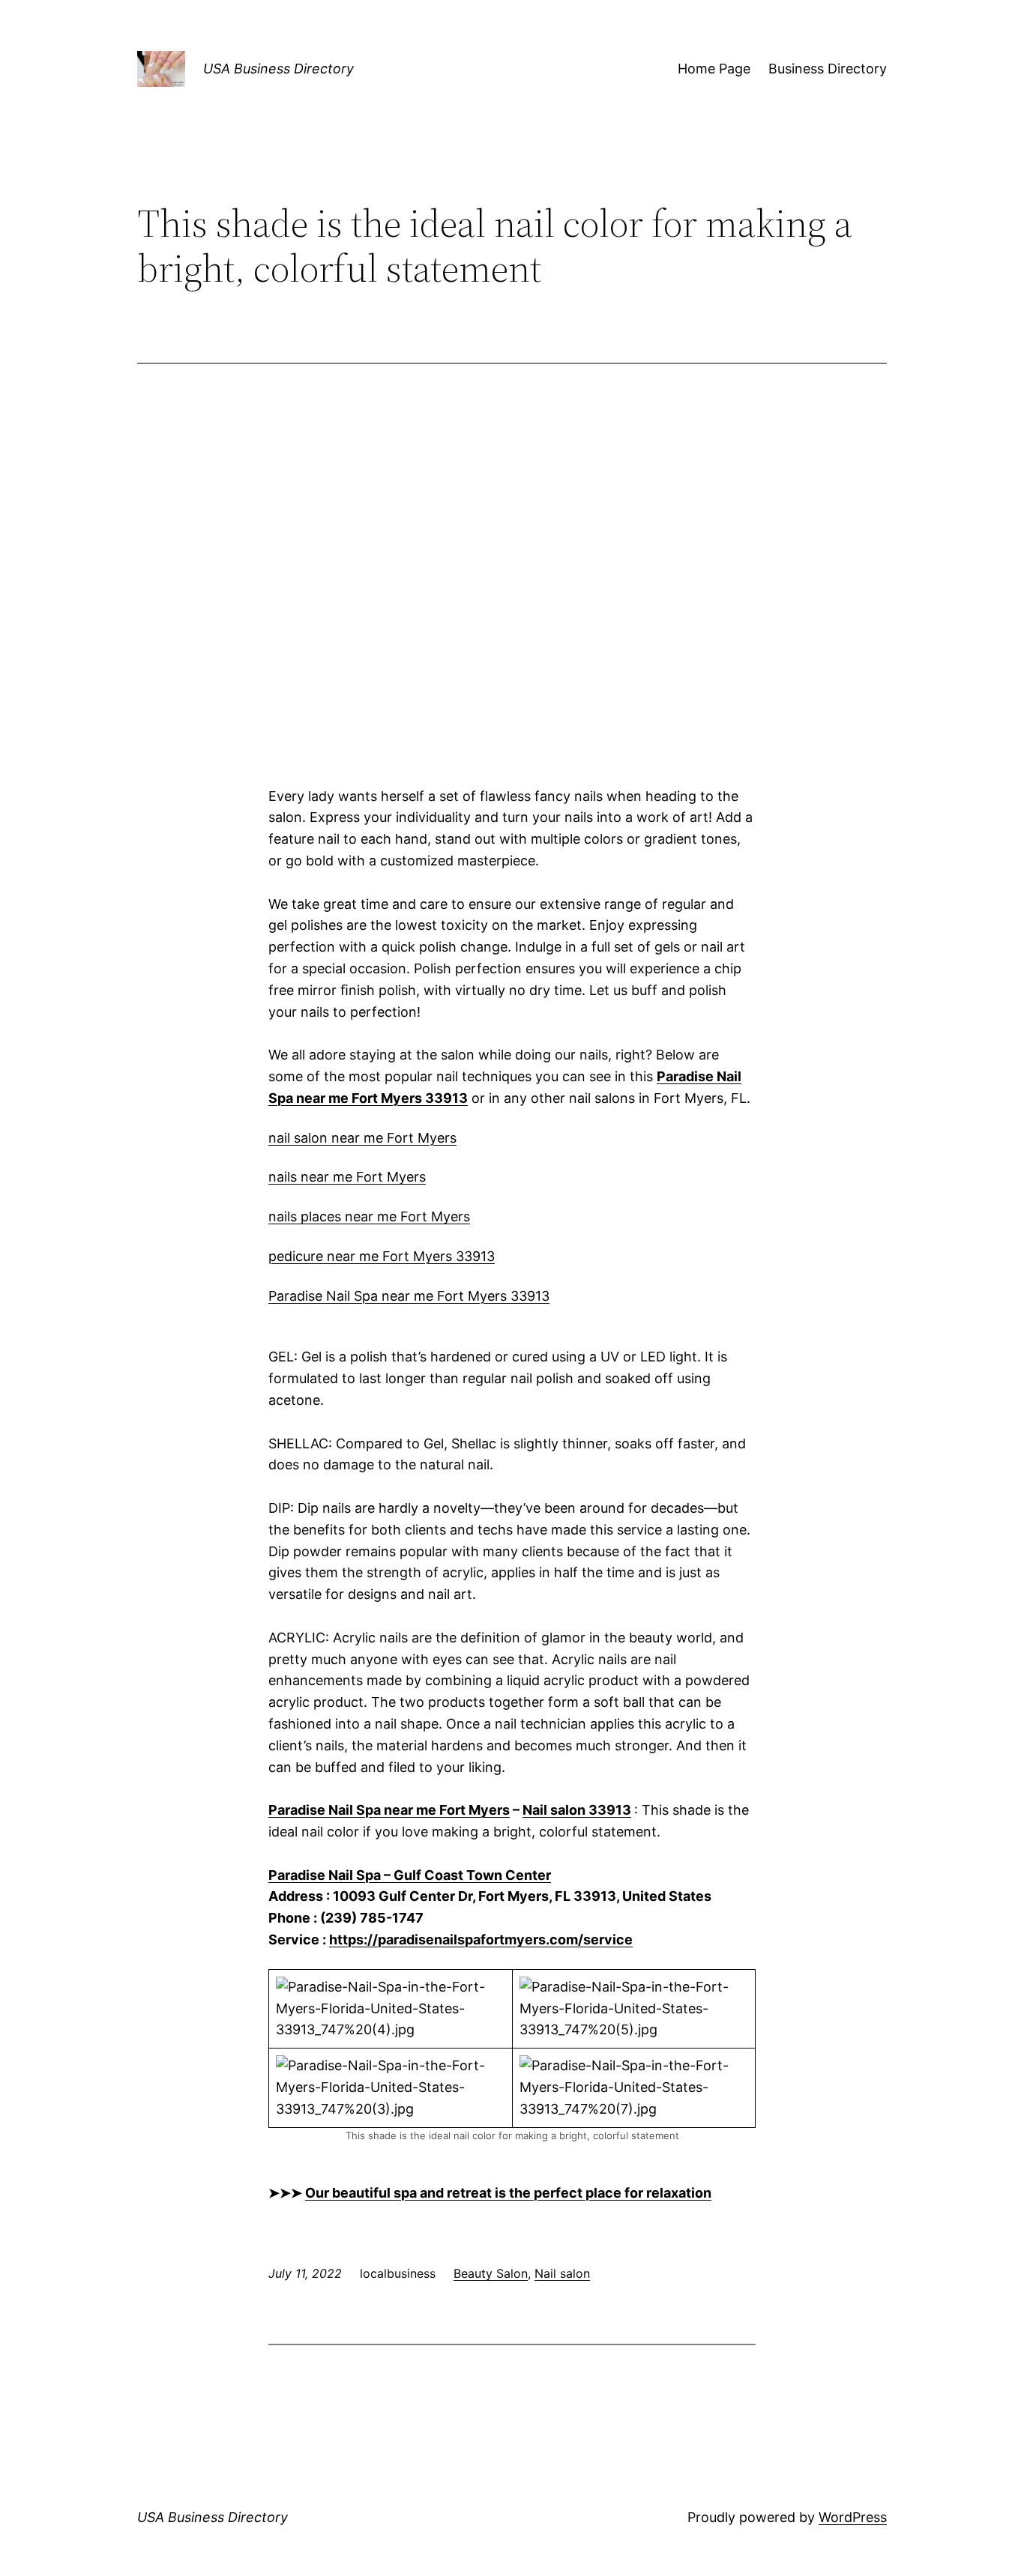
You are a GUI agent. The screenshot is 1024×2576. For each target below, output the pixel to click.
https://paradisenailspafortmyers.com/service (481, 1939)
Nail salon (562, 2273)
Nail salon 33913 (577, 1810)
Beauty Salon (491, 2273)
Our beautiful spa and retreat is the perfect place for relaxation (508, 2193)
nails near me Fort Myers (347, 1177)
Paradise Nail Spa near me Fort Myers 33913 (409, 1296)
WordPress (853, 2517)
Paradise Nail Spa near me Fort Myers (389, 1810)
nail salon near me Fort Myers (362, 1138)
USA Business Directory (278, 69)
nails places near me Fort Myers (369, 1216)
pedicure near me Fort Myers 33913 (382, 1256)
